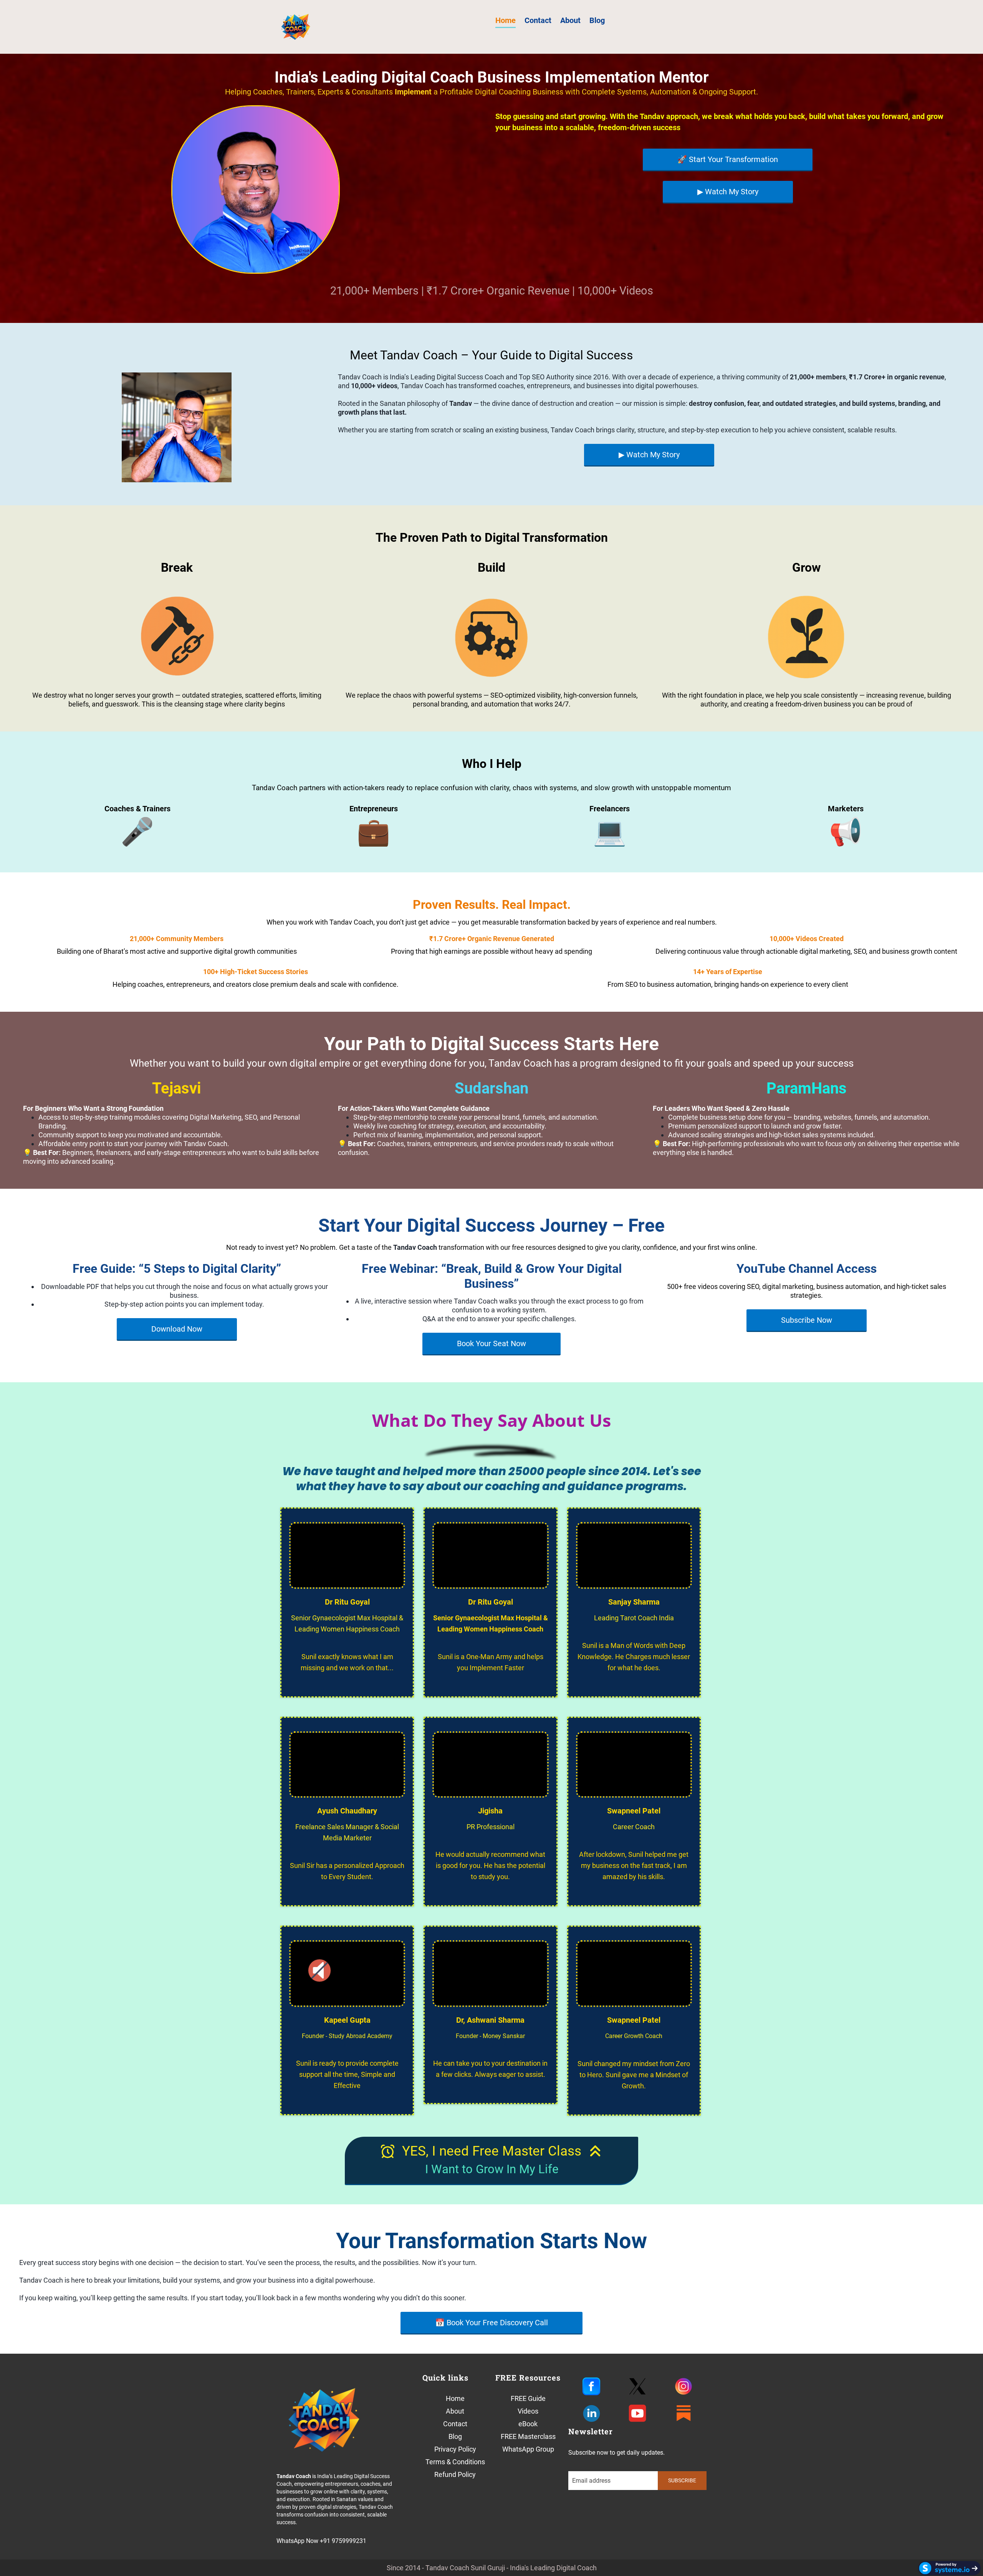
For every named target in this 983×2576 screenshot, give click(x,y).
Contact (538, 20)
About (570, 20)
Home (506, 20)
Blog (597, 20)
